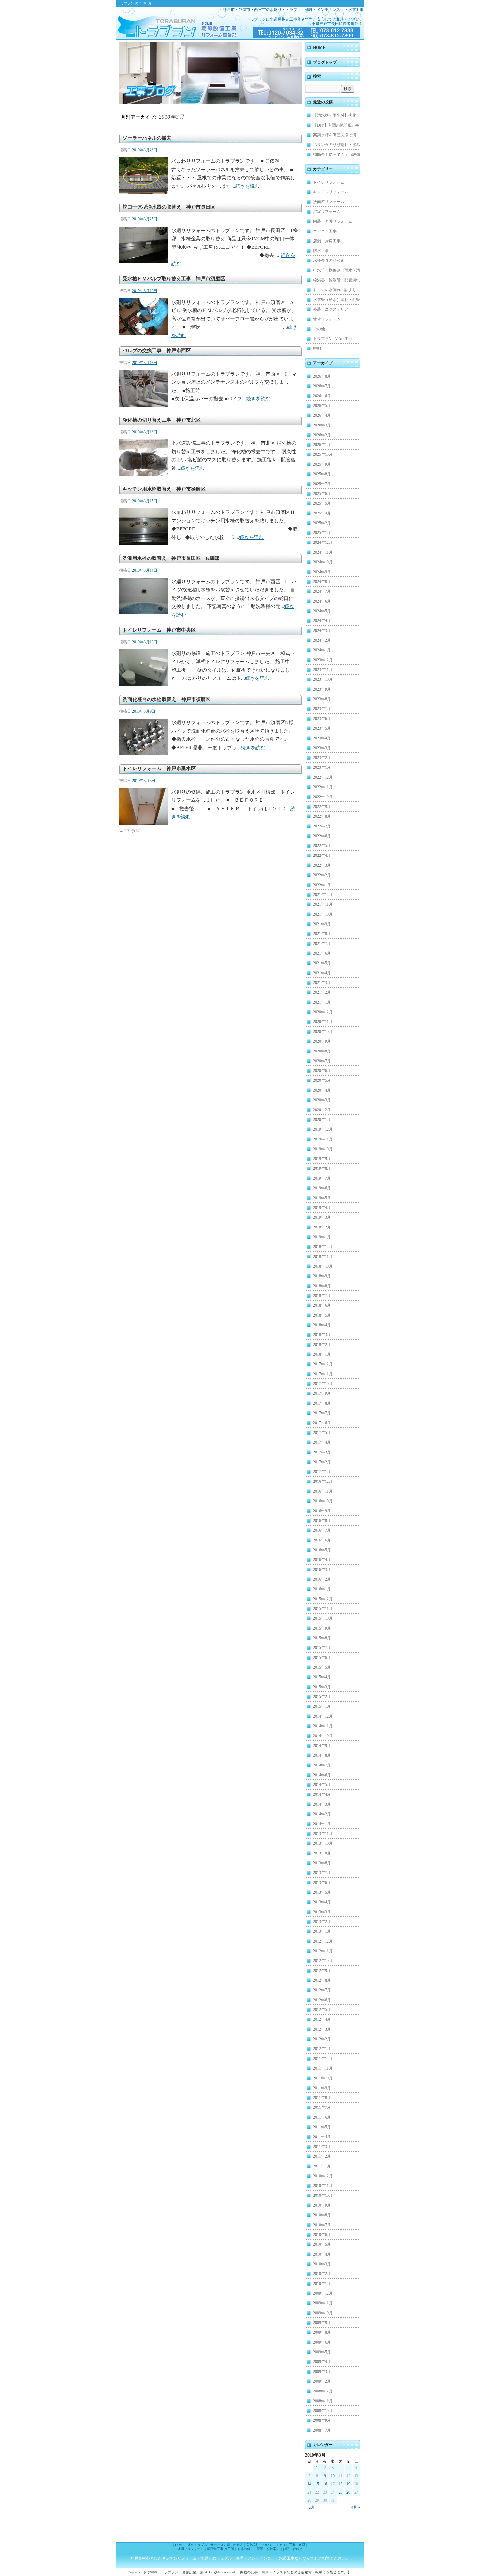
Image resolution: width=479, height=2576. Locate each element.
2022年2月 (322, 875)
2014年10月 (323, 1736)
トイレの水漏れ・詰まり (335, 290)
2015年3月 (322, 1687)
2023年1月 (322, 767)
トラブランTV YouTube (333, 339)
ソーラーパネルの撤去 (147, 138)
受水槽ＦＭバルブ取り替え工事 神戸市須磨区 (174, 279)
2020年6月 (322, 1071)
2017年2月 (322, 1462)
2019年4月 (322, 1208)
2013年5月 (322, 1892)
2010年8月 (322, 2215)
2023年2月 (322, 758)
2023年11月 (323, 670)
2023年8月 (322, 699)
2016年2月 (322, 1579)
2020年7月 (322, 1061)
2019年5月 (322, 1198)
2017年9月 (322, 1393)
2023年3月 (322, 748)
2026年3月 (322, 425)
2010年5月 (322, 2244)
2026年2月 (322, 435)
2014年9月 (322, 1746)
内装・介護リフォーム (333, 221)
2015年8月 (322, 1638)
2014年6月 (322, 1775)
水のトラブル (197, 2545)
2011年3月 (322, 2147)
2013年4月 (322, 1902)
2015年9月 (322, 1628)
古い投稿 (130, 831)
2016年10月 (323, 1501)
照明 (317, 349)
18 (341, 2484)
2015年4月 (322, 1677)
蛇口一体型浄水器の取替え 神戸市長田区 (169, 207)
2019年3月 (322, 1217)
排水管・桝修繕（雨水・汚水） (337, 272)
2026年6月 (322, 396)
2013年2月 (322, 1922)
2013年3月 (322, 1912)
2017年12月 (323, 1364)
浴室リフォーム (327, 212)
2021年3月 (322, 983)
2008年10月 (323, 2411)
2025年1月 (322, 533)
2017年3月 (322, 1452)
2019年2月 (322, 1227)
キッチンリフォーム (331, 192)
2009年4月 (322, 2362)
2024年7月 (322, 591)
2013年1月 (322, 1931)
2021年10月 (323, 914)
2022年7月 (322, 826)
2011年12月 (323, 2059)
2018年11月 (323, 1257)
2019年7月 (322, 1178)
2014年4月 (322, 1794)
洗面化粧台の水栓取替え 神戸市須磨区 (167, 699)
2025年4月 (322, 513)
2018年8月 (322, 1286)
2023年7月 (322, 709)
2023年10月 (323, 679)
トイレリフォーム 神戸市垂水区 (159, 768)
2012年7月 (322, 1990)
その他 (319, 329)
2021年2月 (322, 992)
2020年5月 (322, 1080)
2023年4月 (322, 738)
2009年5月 (322, 2352)
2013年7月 (322, 1873)
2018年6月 (322, 1305)
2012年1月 (322, 2049)
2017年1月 (322, 1472)
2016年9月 (322, 1511)
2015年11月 (323, 1609)
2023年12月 (323, 660)
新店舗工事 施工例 (220, 2549)
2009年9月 (322, 2323)
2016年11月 (323, 1491)
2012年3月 (322, 2029)
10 (333, 2476)
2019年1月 (322, 1237)
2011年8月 (322, 2098)
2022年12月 (323, 777)
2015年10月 (323, 1618)
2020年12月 (323, 1012)
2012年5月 (322, 2010)
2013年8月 (322, 1863)
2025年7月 (322, 484)
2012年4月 (322, 2019)
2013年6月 (322, 1883)
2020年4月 (322, 1090)
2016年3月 (322, 1570)
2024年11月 (323, 552)
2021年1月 (322, 1002)
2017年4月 (322, 1442)
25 (341, 2492)
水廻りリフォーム (191, 2549)
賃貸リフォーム (327, 319)
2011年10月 (323, 2078)
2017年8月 (322, 1403)
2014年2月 (322, 1814)
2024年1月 (322, 650)
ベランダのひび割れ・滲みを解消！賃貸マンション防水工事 (337, 146)
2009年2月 (322, 2381)
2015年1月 (322, 1706)
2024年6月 (322, 601)
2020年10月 (323, 1032)
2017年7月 (322, 1413)
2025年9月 (322, 464)
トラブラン (168, 23)
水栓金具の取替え (329, 261)
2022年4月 (322, 856)
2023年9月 (322, 689)
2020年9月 (322, 1041)
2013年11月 (323, 1834)
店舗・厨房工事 (327, 241)
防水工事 (321, 251)
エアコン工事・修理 (290, 2545)
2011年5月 (322, 2127)
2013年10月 (323, 1843)
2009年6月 (322, 2342)
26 (348, 2492)
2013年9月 (322, 1853)
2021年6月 (322, 953)
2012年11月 (323, 1951)
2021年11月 (323, 904)
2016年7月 (322, 1530)
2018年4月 (322, 1325)
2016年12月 (323, 1482)
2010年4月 (322, 2254)
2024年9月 (322, 572)
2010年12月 (323, 2176)
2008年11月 (323, 2401)
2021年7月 (322, 944)
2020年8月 (322, 1051)
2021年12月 (323, 895)
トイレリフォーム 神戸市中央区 (159, 630)
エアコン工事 (325, 231)
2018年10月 (323, 1266)
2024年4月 (322, 621)
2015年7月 (322, 1648)
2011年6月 (322, 2117)
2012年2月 (322, 2039)
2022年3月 (322, 865)
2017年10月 (323, 1384)
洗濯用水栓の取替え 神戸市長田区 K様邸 (171, 558)
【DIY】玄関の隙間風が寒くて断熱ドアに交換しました (337, 127)
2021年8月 (322, 934)
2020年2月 (322, 1110)
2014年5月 (322, 1785)
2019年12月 (323, 1129)
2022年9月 (322, 807)
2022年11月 (323, 787)
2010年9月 (322, 2205)
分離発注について (259, 2545)
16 (325, 2484)
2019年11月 (323, 1139)
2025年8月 (322, 474)
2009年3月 (322, 2372)
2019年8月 (322, 1169)
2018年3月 (322, 1335)
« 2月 (310, 2507)
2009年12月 (323, 2293)
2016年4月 (322, 1560)
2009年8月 (322, 2332)
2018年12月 (323, 1247)
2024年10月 (323, 562)
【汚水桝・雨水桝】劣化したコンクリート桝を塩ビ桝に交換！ (337, 117)
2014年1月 (322, 1824)
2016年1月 (322, 1589)
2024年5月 (322, 611)
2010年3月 (322, 2264)
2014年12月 (323, 1716)
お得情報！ (245, 2549)
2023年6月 (322, 719)
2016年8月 (322, 1521)
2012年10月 (323, 1961)
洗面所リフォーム (329, 202)
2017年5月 (322, 1433)
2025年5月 (322, 503)
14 (309, 2484)
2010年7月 (322, 2225)
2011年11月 (323, 2068)
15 (317, 2484)
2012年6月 (322, 2000)
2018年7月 (322, 1296)
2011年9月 (322, 2088)
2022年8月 (322, 816)
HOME (319, 48)
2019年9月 (322, 1159)
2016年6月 (322, 1540)
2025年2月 (322, 523)
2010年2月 (322, 2274)
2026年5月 (322, 406)
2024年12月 (323, 543)
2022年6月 (322, 836)
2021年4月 (322, 973)
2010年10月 (323, 2196)
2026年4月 (322, 415)
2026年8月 (322, 376)
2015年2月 (322, 1697)
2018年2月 (322, 1345)
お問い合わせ (293, 2549)
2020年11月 (323, 1022)
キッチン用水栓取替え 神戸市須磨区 (167, 489)
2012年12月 (323, 1941)
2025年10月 (323, 454)
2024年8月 (322, 582)
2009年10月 (323, 2313)
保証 (260, 2549)
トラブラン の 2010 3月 (135, 3)
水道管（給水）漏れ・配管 (337, 300)
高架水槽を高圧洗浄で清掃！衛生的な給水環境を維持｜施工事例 (337, 136)
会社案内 (273, 2549)
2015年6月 (322, 1658)
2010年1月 (322, 2284)
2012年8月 (322, 1980)
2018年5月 (322, 1315)
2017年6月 (322, 1423)
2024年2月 (322, 640)
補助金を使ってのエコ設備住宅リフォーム (337, 156)
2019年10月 (323, 1149)
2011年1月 (322, 2166)
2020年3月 (322, 1100)
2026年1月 (322, 445)
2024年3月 (322, 631)
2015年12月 (323, 1599)
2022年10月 (323, 797)
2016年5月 (322, 1550)
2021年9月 (322, 924)
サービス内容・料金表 (227, 2545)
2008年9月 (322, 2420)
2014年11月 (323, 1726)
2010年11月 (323, 2186)
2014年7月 (322, 1765)
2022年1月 (322, 885)
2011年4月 (322, 2137)
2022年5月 (322, 846)
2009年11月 (323, 2303)
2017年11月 (323, 1374)
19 (348, 2484)
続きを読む (247, 186)
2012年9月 (322, 1971)
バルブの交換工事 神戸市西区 (157, 350)
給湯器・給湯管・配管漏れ (337, 280)
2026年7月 (322, 386)
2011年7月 (322, 2107)
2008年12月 (323, 2391)
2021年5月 (322, 963)
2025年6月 (322, 494)
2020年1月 (322, 1120)
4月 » (356, 2507)
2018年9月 (322, 1276)
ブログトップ (325, 62)
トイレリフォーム (329, 182)
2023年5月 (322, 728)
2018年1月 (322, 1354)
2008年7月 (322, 2430)
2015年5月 (322, 1667)
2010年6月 (322, 2235)
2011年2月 (322, 2156)
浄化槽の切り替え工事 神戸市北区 (162, 420)
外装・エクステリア (331, 309)
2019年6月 (322, 1188)
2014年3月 (322, 1804)
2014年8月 (322, 1755)
